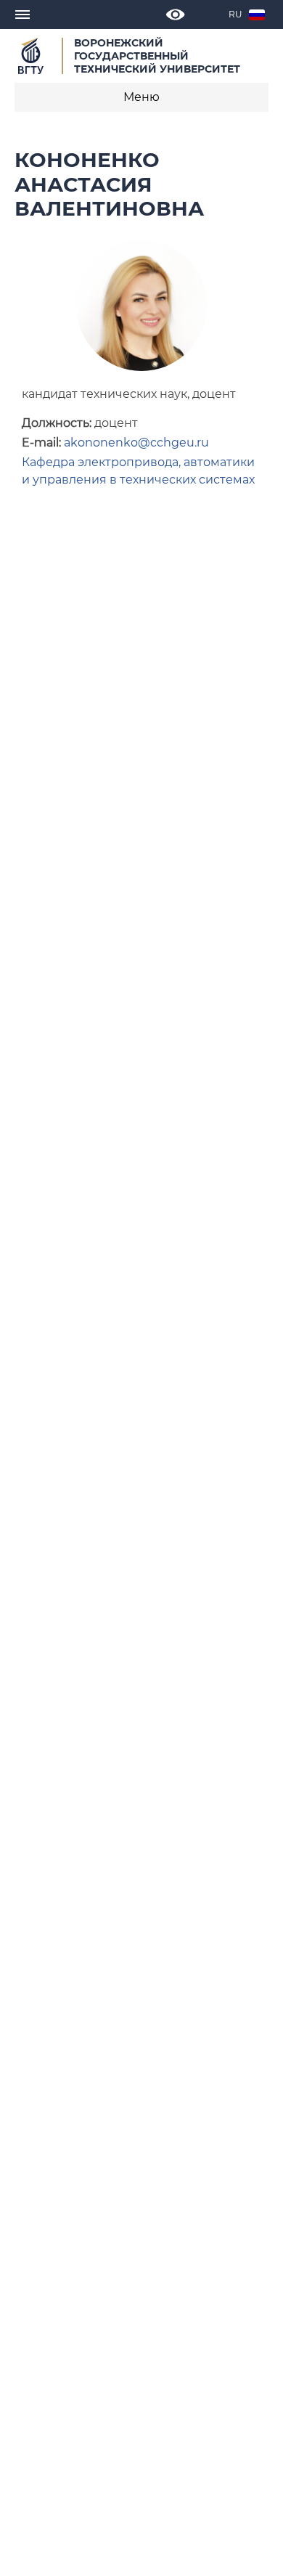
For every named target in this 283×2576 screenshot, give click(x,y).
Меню (141, 97)
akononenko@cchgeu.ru (136, 443)
